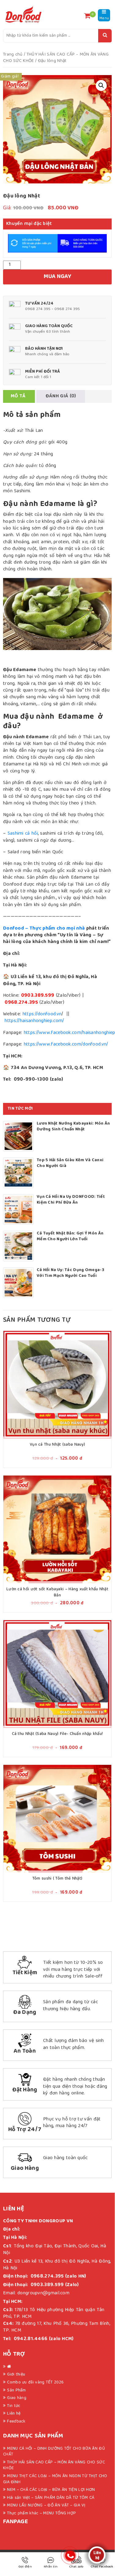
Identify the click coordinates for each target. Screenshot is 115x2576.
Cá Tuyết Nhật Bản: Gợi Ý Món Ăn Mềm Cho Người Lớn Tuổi (70, 1237)
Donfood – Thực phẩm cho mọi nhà (44, 929)
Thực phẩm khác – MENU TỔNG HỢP (41, 2513)
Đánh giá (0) (61, 396)
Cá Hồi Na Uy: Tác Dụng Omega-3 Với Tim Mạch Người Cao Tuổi (70, 1273)
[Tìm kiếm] (105, 36)
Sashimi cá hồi (23, 834)
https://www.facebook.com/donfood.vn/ (66, 1045)
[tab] (18, 396)
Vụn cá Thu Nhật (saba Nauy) (57, 1445)
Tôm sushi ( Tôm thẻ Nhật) (57, 1879)
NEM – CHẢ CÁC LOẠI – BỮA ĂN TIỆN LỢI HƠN (51, 2490)
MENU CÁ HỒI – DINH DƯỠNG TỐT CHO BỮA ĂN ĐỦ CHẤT (54, 2452)
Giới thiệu (16, 2375)
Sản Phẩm (16, 2390)
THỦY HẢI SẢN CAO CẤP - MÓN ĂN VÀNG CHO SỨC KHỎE (56, 58)
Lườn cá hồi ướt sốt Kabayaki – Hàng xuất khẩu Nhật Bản (57, 1592)
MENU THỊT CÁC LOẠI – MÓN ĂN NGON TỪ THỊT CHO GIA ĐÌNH (55, 2479)
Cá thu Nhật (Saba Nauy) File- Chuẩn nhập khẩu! (57, 1734)
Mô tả (18, 396)
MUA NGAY (57, 277)
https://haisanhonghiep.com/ (34, 1021)
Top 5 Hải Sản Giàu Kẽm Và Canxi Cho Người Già (70, 1163)
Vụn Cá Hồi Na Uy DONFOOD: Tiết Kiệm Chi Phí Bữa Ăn (71, 1200)
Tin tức (14, 2406)
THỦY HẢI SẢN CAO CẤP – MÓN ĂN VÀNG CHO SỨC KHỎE (54, 2466)
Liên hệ (14, 2414)
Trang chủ (13, 55)
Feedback (16, 2422)
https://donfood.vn (42, 1014)
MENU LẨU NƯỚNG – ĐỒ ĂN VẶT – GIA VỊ (46, 2506)
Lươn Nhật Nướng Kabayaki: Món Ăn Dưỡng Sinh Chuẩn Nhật (73, 1127)
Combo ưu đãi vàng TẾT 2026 (35, 2383)
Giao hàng (17, 2398)
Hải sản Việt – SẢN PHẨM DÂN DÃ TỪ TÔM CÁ (51, 2498)
